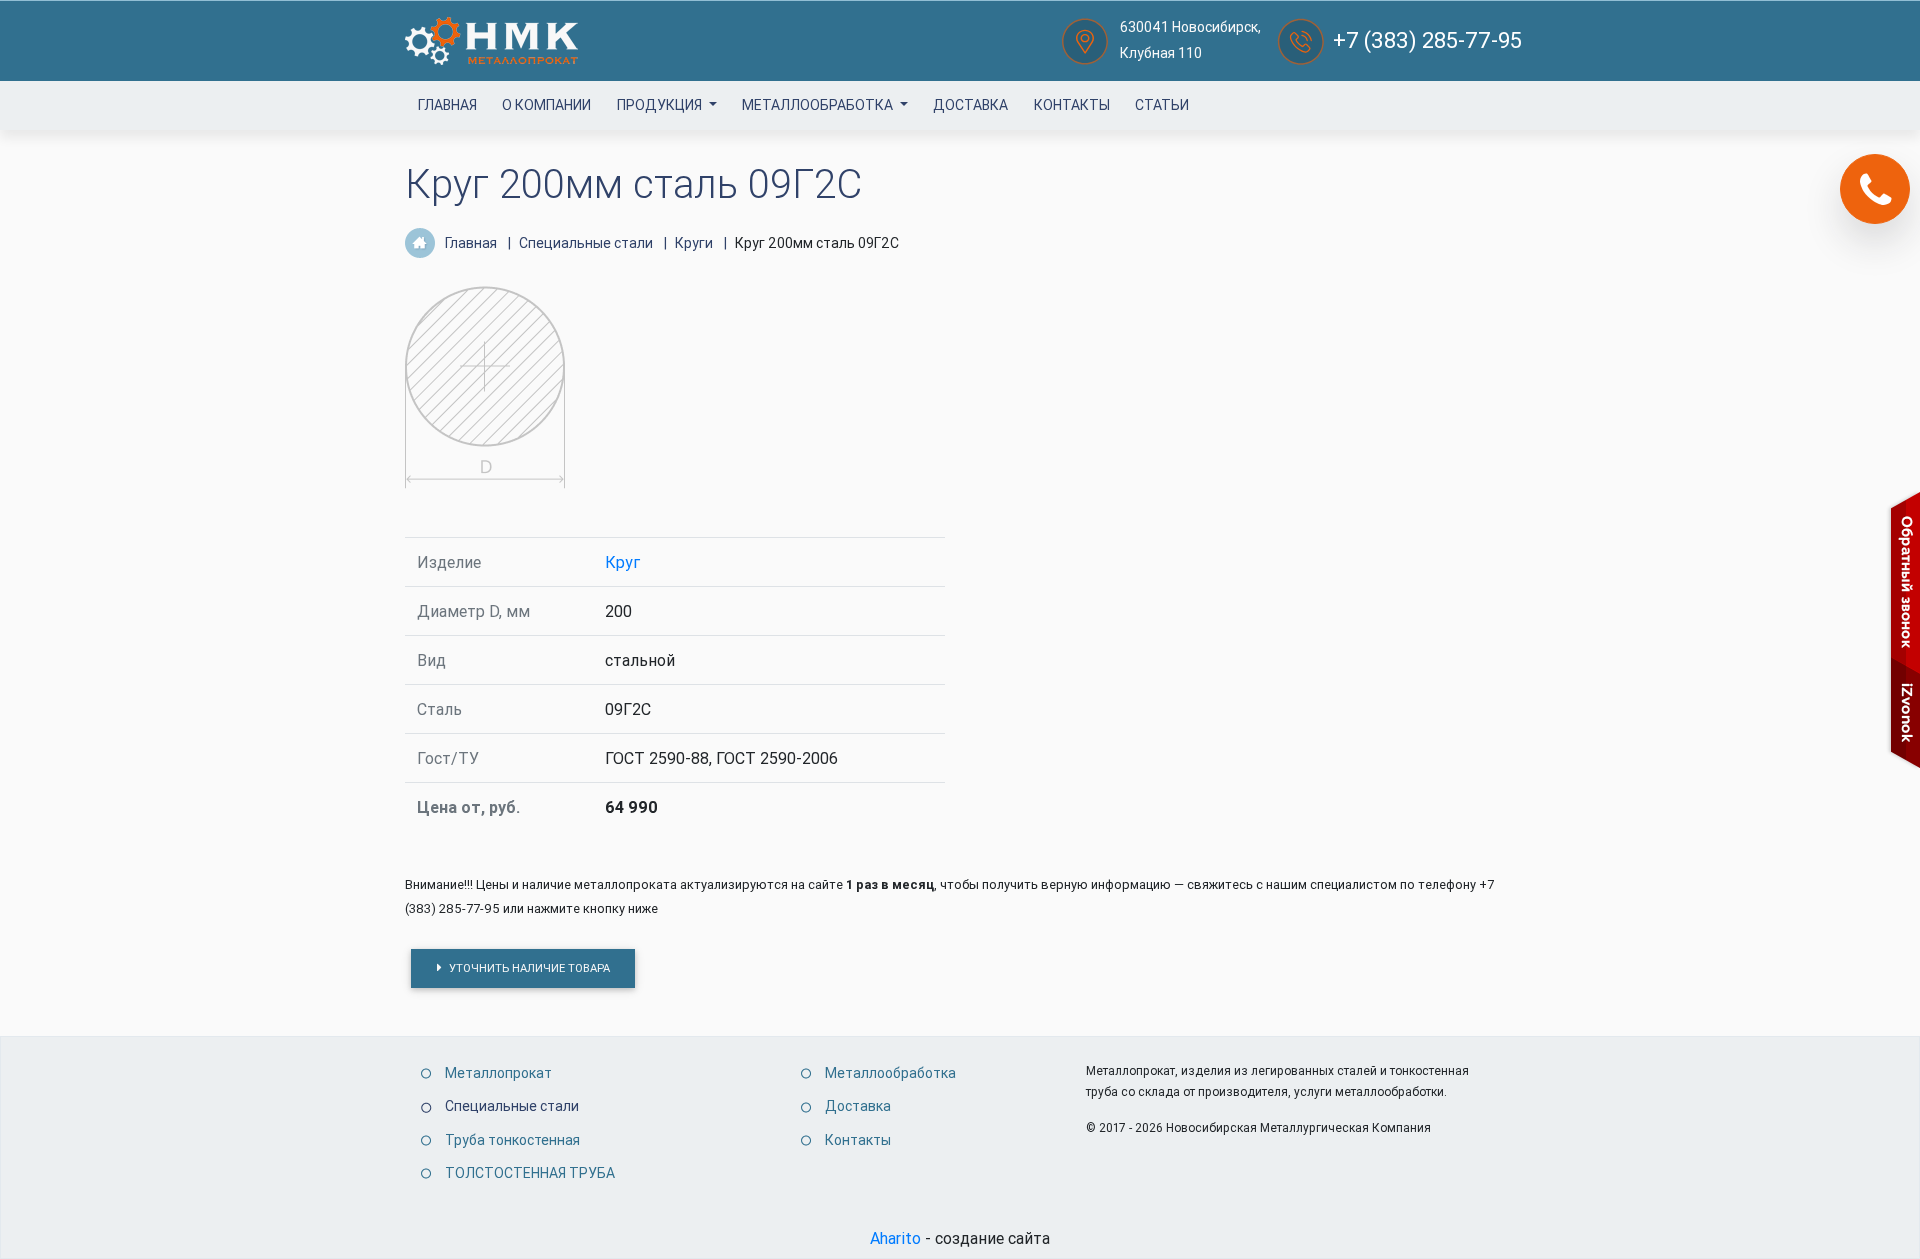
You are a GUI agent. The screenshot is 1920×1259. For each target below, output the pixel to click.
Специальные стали (512, 1106)
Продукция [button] (661, 105)
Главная (447, 105)
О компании (546, 105)
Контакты (1072, 105)
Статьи (1162, 105)
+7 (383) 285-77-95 (1427, 40)
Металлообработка (819, 105)
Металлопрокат (498, 1073)
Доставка (970, 105)
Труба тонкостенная (512, 1140)
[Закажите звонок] (1875, 189)
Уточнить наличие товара (528, 968)
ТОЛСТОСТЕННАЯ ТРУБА (530, 1173)
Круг (622, 562)
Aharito (895, 1238)
